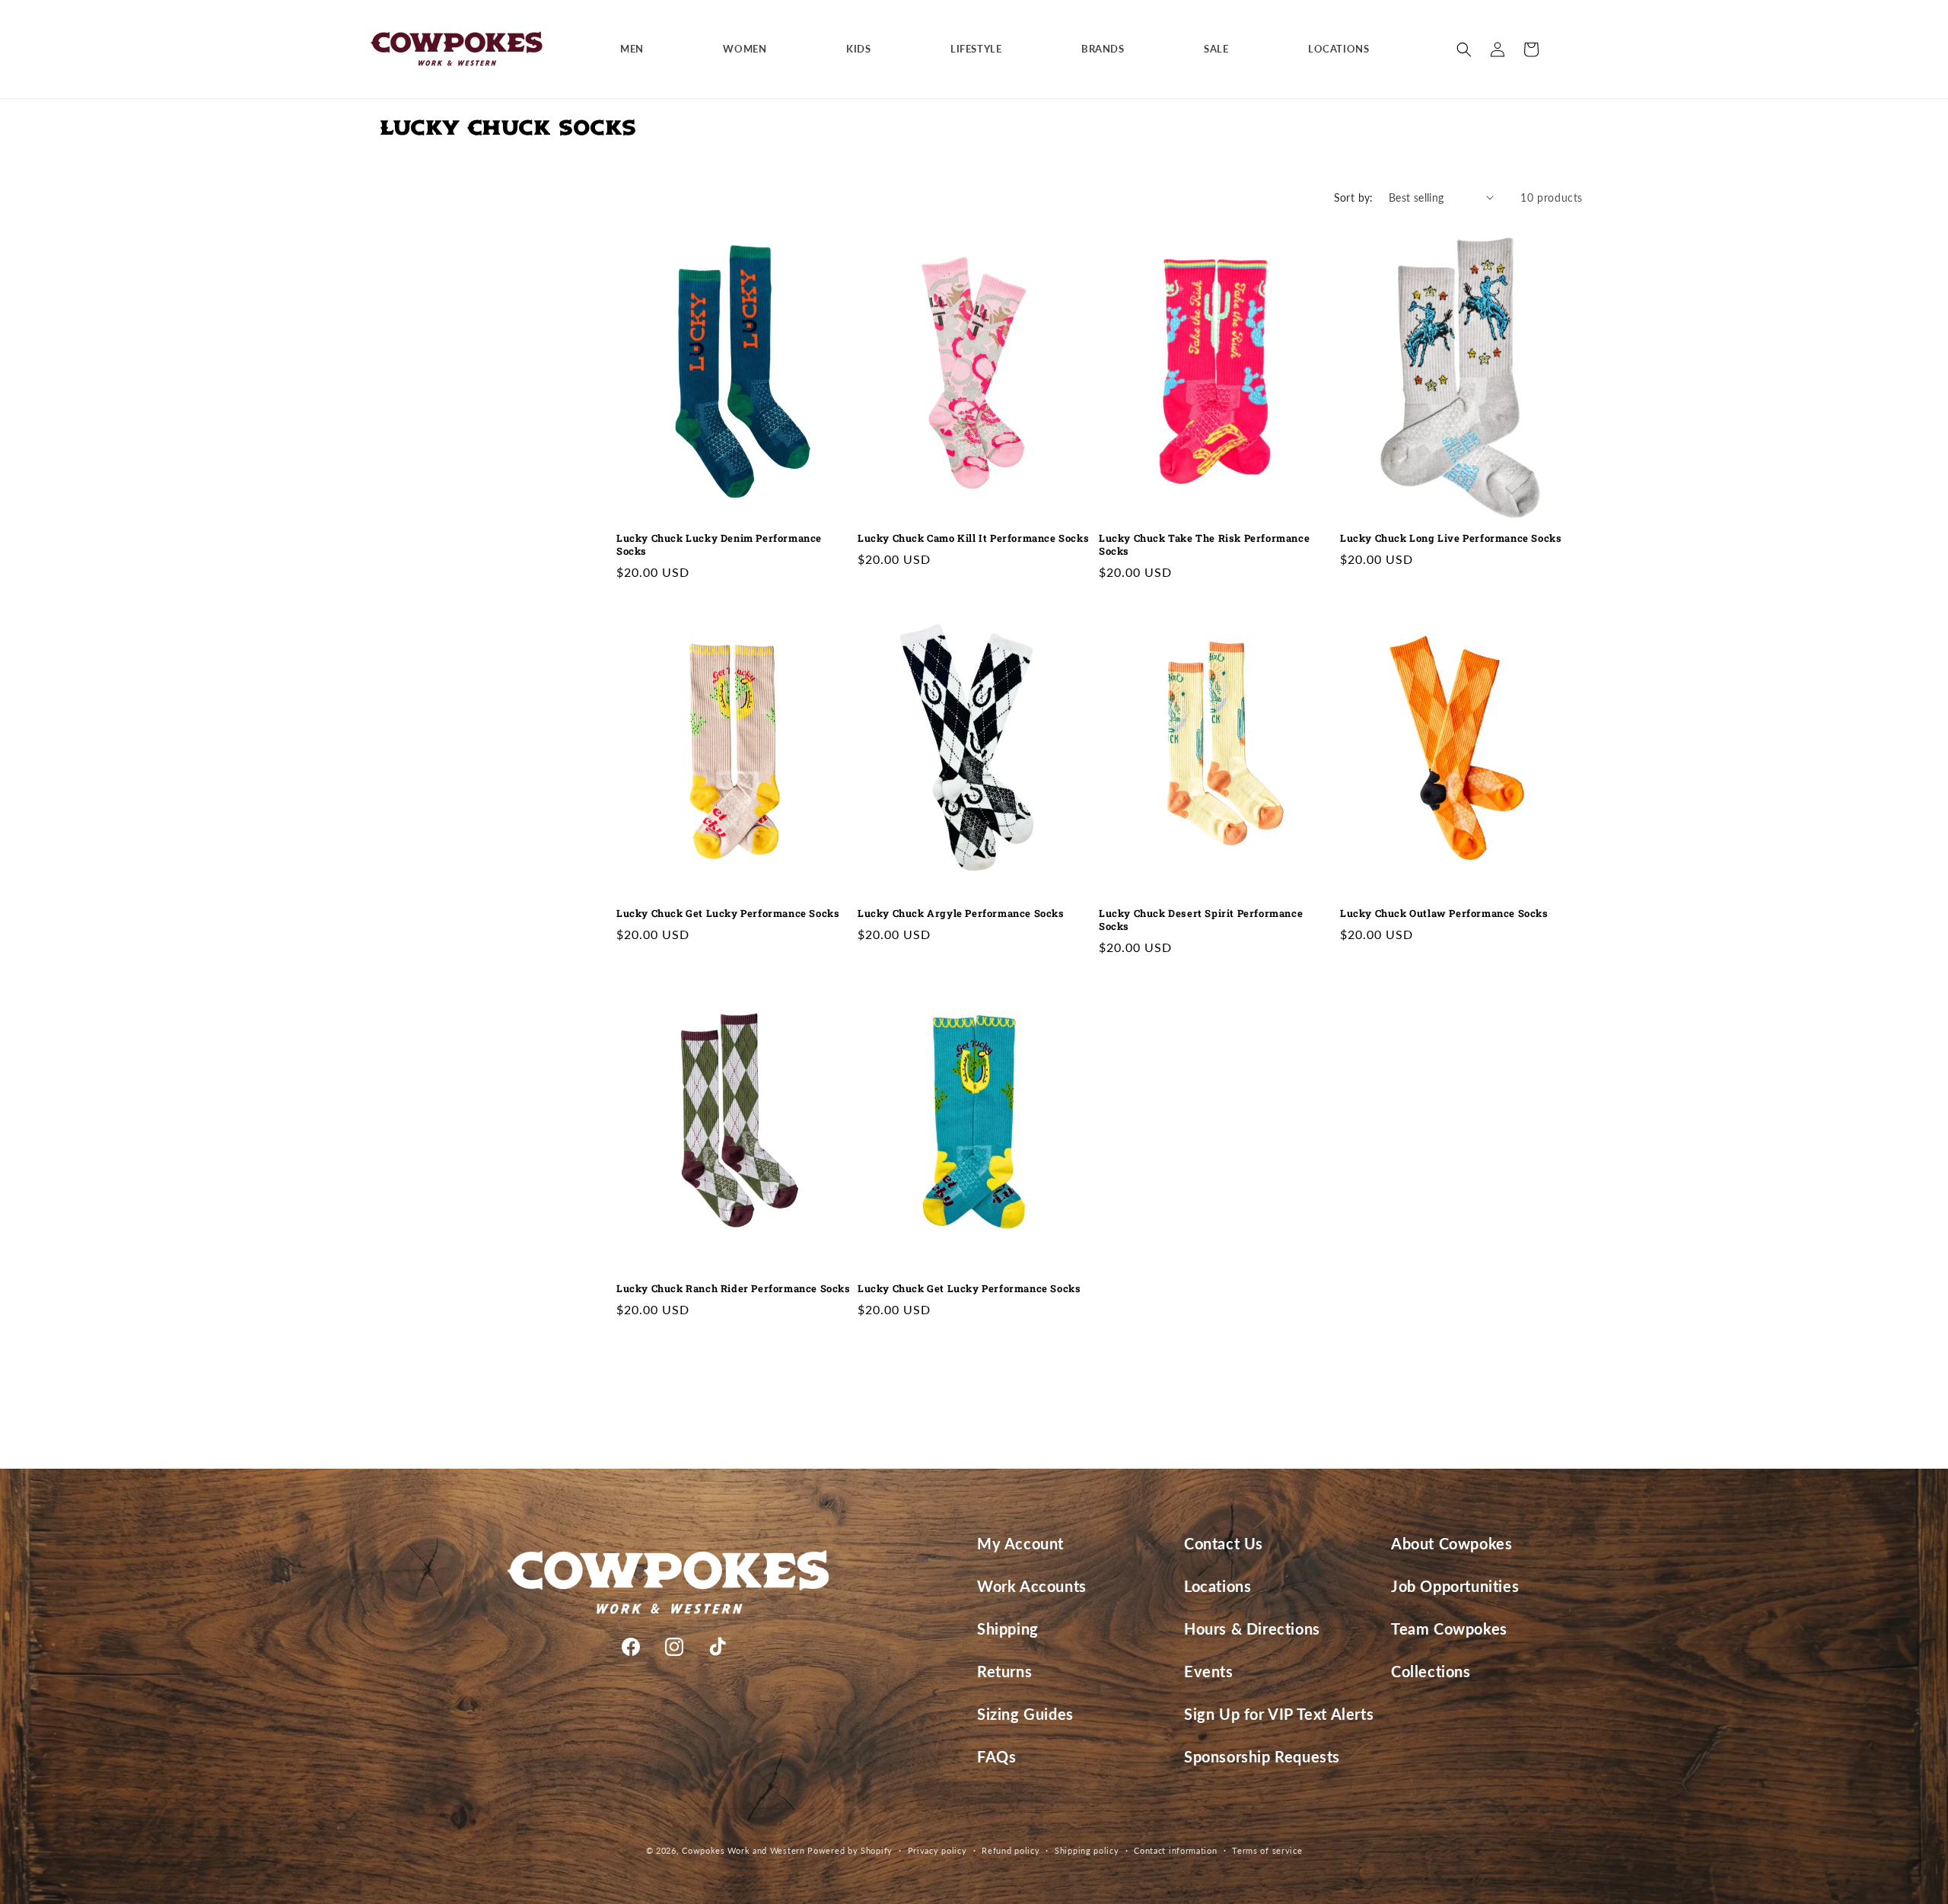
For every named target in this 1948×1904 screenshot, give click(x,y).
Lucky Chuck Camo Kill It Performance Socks (973, 538)
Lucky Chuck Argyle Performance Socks (961, 914)
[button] (638, 49)
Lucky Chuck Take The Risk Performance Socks (1204, 545)
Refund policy (1011, 1850)
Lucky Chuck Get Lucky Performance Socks (728, 914)
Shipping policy (1087, 1850)
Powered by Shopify (850, 1850)
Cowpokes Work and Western (743, 1850)
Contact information (1175, 1850)
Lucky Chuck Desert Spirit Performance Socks (1201, 920)
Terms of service (1267, 1850)
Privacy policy (937, 1850)
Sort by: (1354, 197)
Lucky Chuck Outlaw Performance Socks (1444, 914)
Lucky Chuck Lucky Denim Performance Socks (719, 545)
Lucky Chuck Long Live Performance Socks (1451, 538)
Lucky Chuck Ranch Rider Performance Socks (734, 1289)
